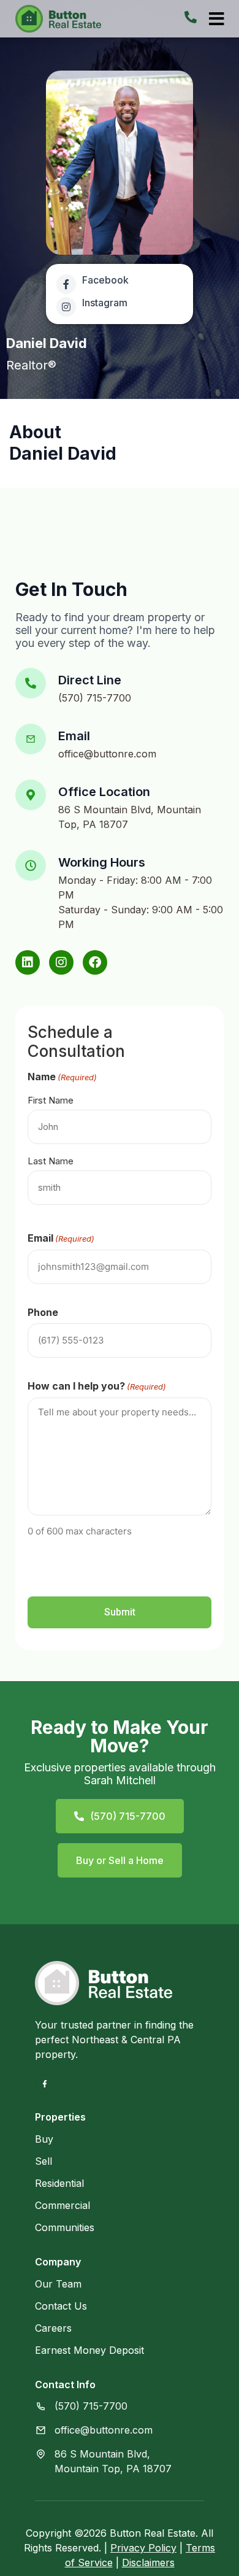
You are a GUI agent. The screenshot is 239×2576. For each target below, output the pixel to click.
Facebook (105, 280)
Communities (65, 2227)
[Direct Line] (31, 683)
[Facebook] (66, 284)
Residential (59, 2183)
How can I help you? (97, 1386)
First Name (51, 1100)
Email (74, 736)
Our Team (58, 2284)
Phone (43, 1312)
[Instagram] (66, 307)
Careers (53, 2328)
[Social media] (28, 962)
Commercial (63, 2205)
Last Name (51, 1161)
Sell (44, 2161)
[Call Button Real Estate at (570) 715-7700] (191, 17)
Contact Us (61, 2306)
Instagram (105, 303)
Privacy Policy (143, 2548)
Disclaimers (148, 2562)
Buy (44, 2139)
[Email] (31, 739)
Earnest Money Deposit (89, 2350)
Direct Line (90, 680)
